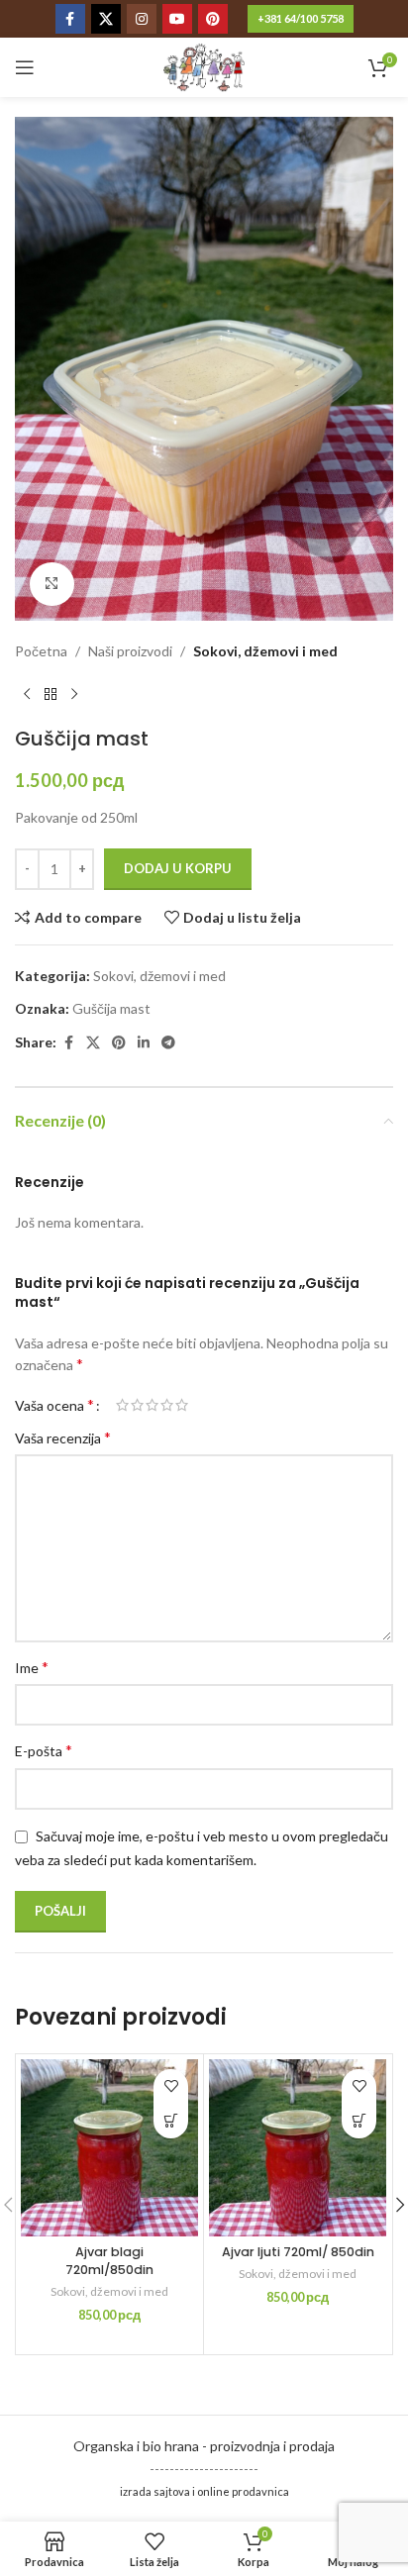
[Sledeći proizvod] (74, 695)
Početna (41, 651)
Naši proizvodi (130, 651)
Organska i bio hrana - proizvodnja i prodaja (204, 2446)
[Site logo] (204, 66)
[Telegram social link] (168, 1043)
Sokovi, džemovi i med (265, 651)
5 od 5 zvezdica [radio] (182, 1405)
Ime (32, 1667)
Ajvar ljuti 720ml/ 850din (298, 2252)
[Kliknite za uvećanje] (52, 585)
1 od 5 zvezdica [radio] (122, 1405)
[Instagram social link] (142, 19)
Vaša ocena (54, 1405)
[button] (171, 2121)
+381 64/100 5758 (301, 18)
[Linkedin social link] (144, 1043)
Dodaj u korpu (178, 868)
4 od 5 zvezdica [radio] (167, 1405)
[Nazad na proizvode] (51, 695)
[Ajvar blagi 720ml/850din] (109, 2148)
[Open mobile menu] (25, 67)
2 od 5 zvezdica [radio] (137, 1405)
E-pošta (44, 1750)
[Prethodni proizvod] (27, 695)
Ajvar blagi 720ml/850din (109, 2261)
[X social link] (106, 19)
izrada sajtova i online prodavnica (204, 2491)
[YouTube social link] (177, 19)
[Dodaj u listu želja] (171, 2086)
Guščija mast (111, 1008)
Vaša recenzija (63, 1437)
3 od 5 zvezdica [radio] (152, 1405)
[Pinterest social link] (213, 19)
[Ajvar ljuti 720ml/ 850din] (298, 2148)
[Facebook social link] (70, 19)
